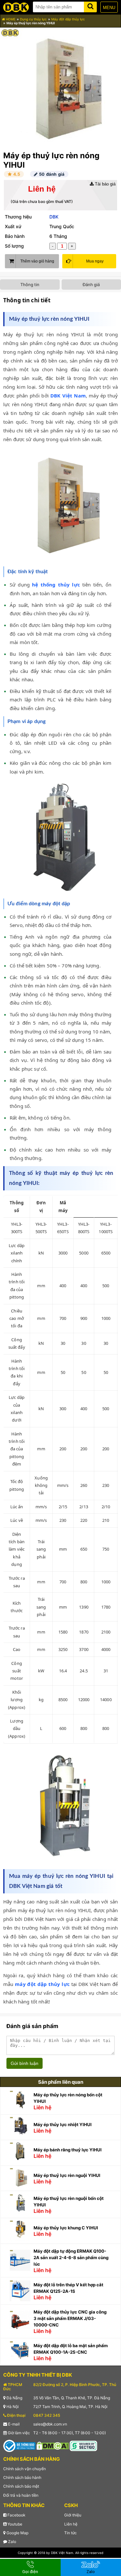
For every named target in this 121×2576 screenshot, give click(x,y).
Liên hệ (71, 2524)
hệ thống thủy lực (56, 585)
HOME (10, 19)
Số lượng (14, 246)
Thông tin (30, 284)
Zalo (12, 2542)
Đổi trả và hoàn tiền (21, 2495)
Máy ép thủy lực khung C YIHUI (66, 2228)
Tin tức (71, 2533)
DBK (54, 217)
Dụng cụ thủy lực (33, 19)
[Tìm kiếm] (90, 6)
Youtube (14, 2524)
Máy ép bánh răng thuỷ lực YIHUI (68, 2150)
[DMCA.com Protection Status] (53, 2445)
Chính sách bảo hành (22, 2477)
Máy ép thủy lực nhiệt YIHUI (63, 2124)
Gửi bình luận (25, 2063)
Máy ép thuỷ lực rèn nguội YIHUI (67, 2175)
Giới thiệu (73, 2515)
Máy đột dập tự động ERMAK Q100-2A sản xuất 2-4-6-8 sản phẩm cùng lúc (71, 2258)
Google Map (17, 2533)
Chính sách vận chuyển (25, 2469)
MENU (109, 8)
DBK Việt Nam (68, 396)
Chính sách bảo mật (21, 2486)
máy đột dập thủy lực (42, 1984)
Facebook (16, 2515)
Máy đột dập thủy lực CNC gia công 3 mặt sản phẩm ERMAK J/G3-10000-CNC (70, 2318)
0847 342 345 (47, 2415)
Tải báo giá (105, 184)
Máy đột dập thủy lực (68, 19)
